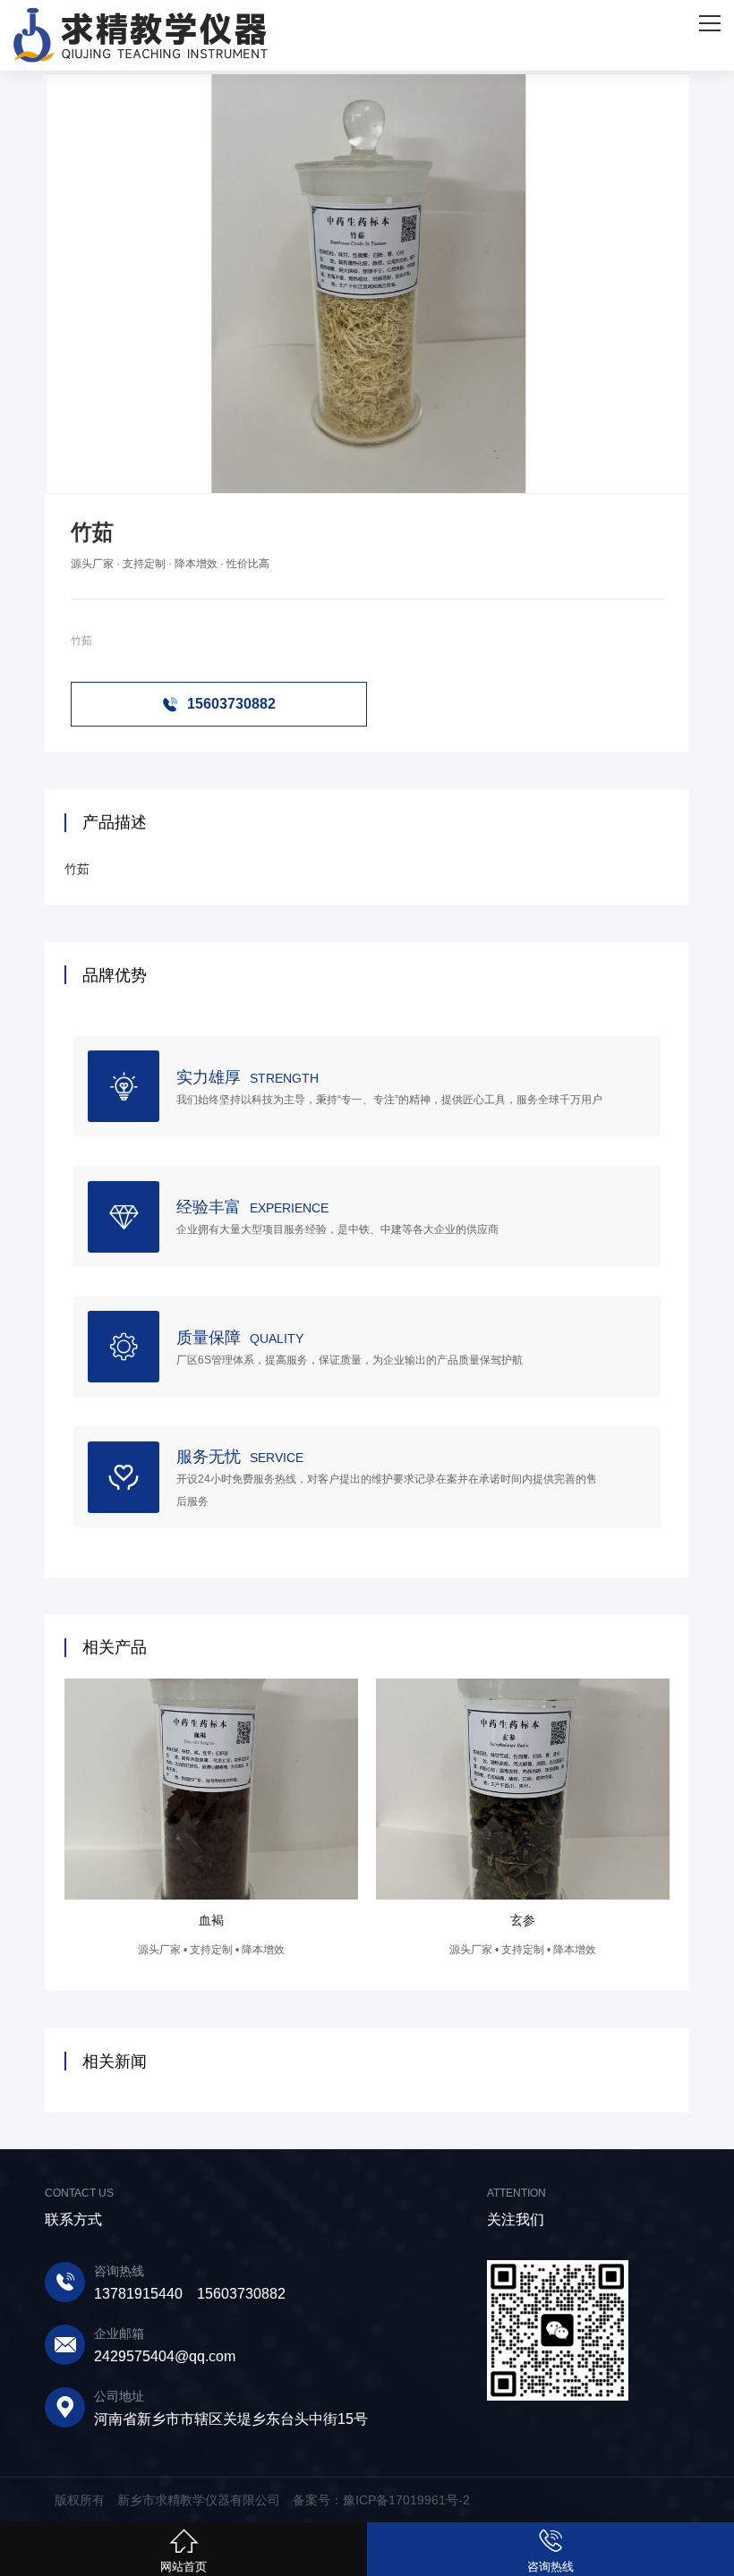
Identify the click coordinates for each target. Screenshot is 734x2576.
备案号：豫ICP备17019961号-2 (381, 2500)
